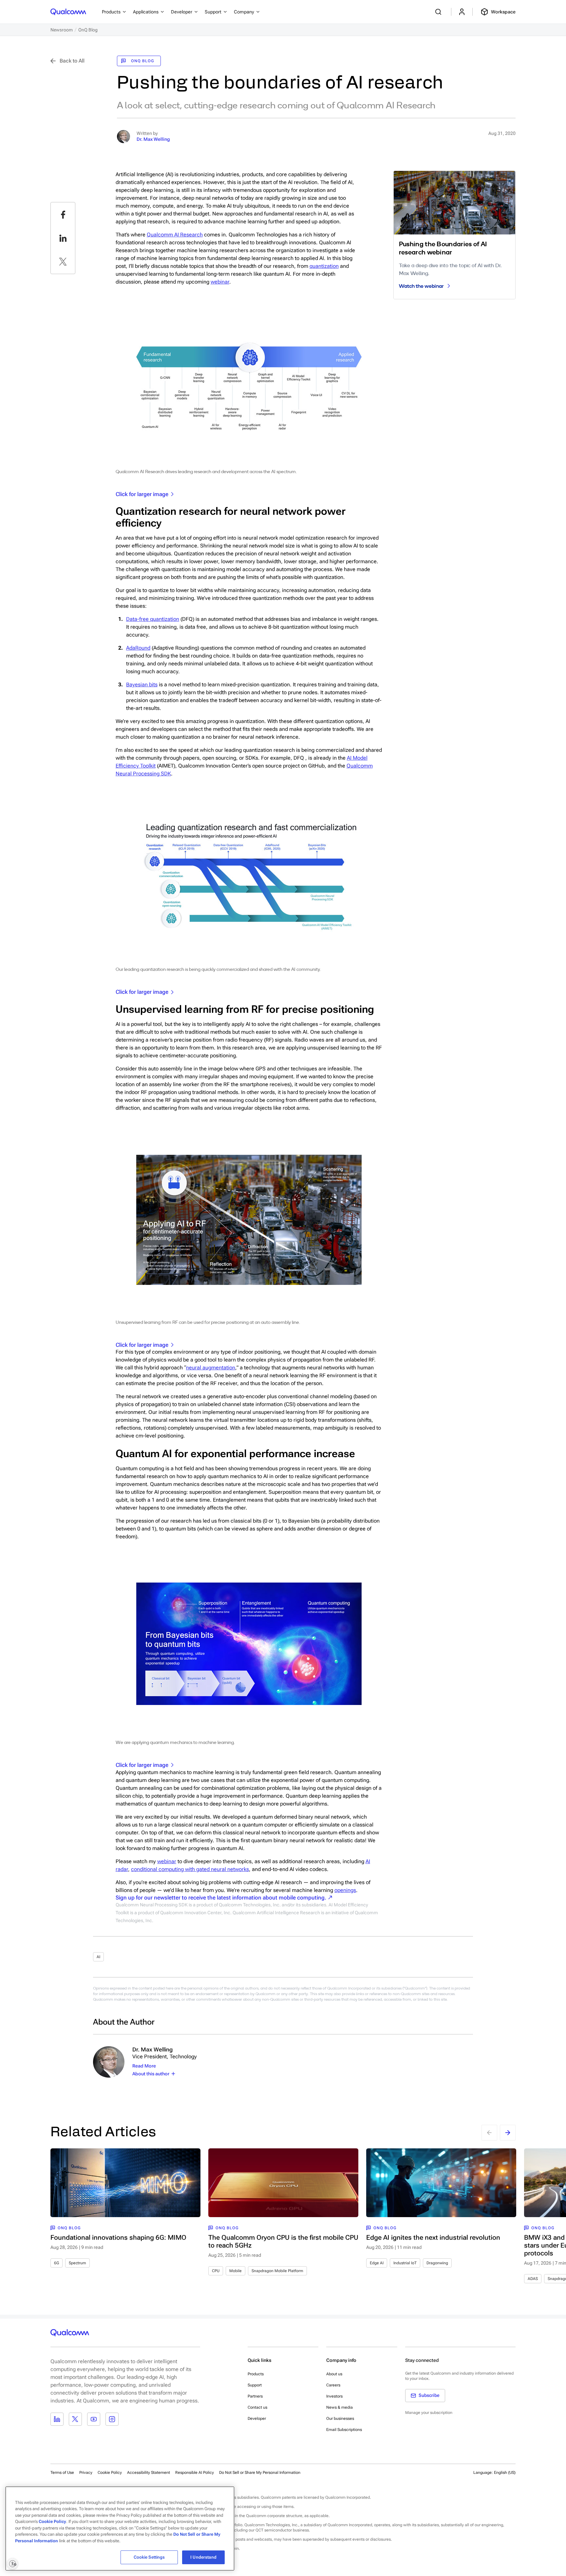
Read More (144, 2066)
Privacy (86, 2473)
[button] (260, 2472)
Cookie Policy (110, 2473)
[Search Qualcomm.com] (439, 12)
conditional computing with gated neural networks (190, 1869)
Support (255, 2385)
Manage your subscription (429, 2413)
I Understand (203, 2557)
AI (98, 1957)
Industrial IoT (405, 2263)
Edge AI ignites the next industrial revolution (433, 2237)
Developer (257, 2418)
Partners (255, 2396)
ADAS (533, 2279)
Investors (334, 2396)
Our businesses (340, 2418)
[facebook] (63, 214)
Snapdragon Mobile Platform (277, 2271)
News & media (340, 2407)
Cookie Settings (149, 2557)
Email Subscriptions (344, 2430)
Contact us (257, 2407)
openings (345, 1890)
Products (256, 2374)
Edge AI (377, 2263)
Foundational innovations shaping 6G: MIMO (118, 2237)
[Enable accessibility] (12, 2564)
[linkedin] (63, 238)
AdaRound (138, 648)
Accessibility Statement (149, 2473)
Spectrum (77, 2263)
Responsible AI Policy (195, 2473)
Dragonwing (437, 2263)
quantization (324, 266)
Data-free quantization (153, 619)
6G (57, 2263)
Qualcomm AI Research (175, 235)
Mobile (236, 2271)
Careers (333, 2385)
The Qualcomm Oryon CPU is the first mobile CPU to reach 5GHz (283, 2241)
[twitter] (63, 262)
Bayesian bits (142, 685)
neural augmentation (211, 1368)
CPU (216, 2271)
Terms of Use (62, 2473)
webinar (220, 282)
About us (334, 2374)
